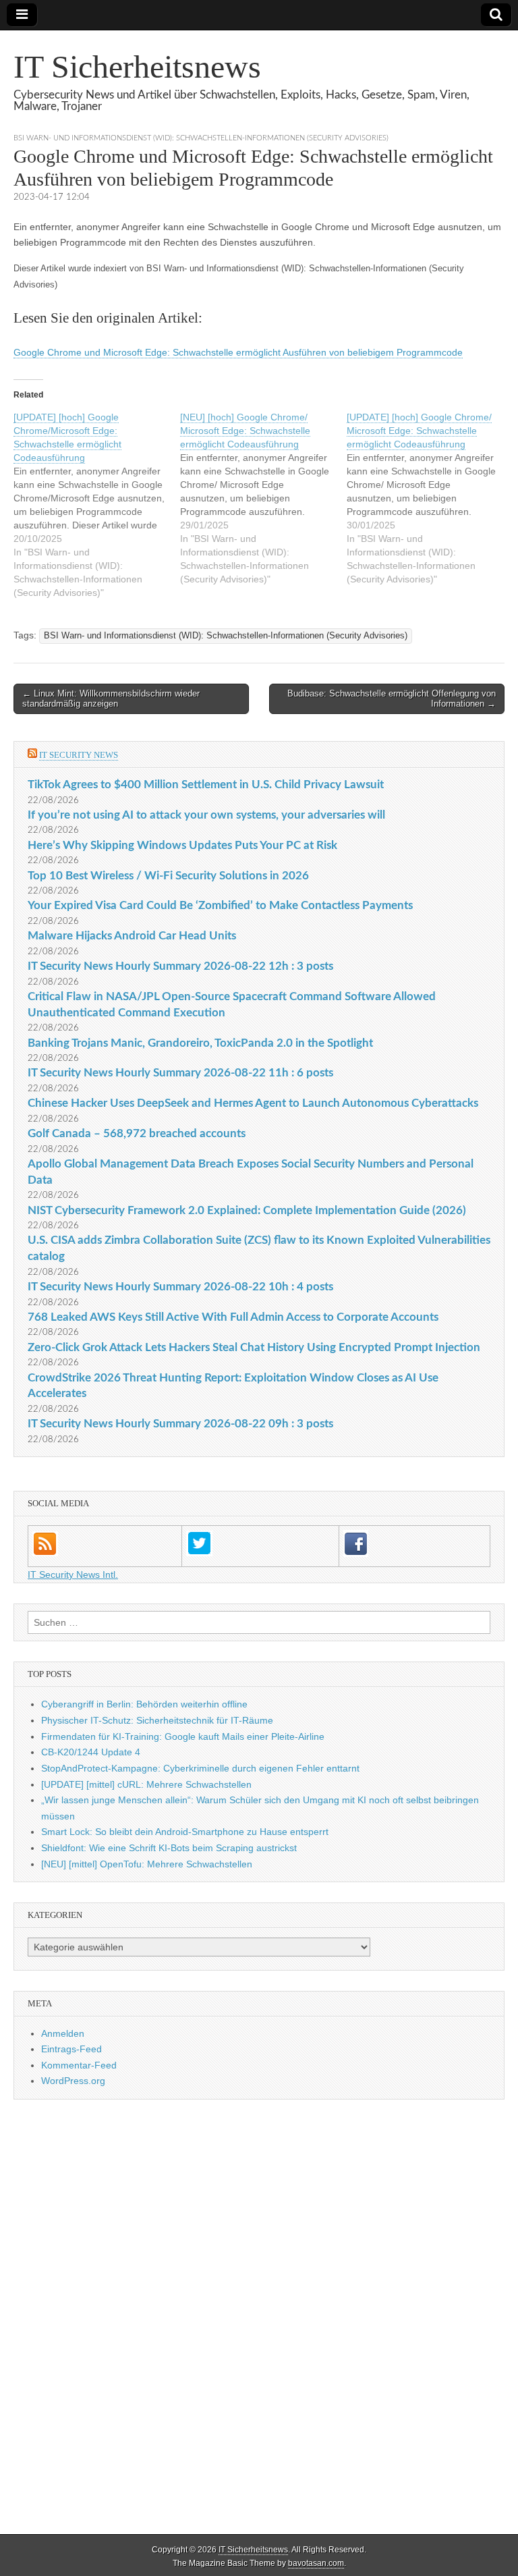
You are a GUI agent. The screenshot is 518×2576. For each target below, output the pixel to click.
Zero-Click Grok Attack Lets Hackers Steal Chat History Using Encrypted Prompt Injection (254, 1347)
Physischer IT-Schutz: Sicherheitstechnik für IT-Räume (157, 1720)
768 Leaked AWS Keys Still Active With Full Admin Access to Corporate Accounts (233, 1317)
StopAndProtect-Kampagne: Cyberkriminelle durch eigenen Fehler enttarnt (200, 1768)
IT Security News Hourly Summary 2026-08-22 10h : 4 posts (180, 1287)
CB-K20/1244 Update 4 (91, 1752)
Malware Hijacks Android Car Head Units (132, 936)
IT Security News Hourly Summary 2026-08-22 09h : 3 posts (180, 1424)
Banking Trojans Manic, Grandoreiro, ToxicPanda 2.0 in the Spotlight (200, 1043)
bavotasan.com (316, 2563)
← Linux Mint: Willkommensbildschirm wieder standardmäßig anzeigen (111, 699)
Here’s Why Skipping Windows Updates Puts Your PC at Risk (182, 845)
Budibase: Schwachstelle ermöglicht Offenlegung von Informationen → (392, 699)
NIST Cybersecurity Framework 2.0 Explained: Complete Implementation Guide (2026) (247, 1210)
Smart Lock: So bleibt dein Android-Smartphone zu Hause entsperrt (185, 1832)
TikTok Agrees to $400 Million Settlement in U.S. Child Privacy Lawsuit (206, 785)
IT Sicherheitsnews (137, 66)
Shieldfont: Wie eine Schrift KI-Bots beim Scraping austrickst (169, 1848)
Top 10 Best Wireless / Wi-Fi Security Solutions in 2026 (168, 876)
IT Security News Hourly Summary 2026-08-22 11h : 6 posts (180, 1073)
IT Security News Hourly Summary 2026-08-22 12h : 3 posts (180, 966)
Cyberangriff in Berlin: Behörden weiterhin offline (144, 1704)
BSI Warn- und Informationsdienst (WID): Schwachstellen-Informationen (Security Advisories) (201, 138)
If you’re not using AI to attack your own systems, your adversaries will (206, 815)
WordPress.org (73, 2081)
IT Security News (79, 755)
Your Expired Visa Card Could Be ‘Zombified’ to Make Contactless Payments (220, 905)
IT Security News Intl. (73, 1574)
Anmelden (63, 2033)
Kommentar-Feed (79, 2065)
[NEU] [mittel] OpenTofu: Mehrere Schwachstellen (147, 1864)
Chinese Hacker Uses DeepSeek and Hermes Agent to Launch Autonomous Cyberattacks (253, 1103)
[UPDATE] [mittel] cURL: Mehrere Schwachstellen (146, 1784)
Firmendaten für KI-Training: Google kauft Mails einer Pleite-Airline (183, 1736)
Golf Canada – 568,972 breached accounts (137, 1133)
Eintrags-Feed (71, 2049)
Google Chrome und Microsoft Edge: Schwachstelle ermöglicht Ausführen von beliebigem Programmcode (238, 352)
